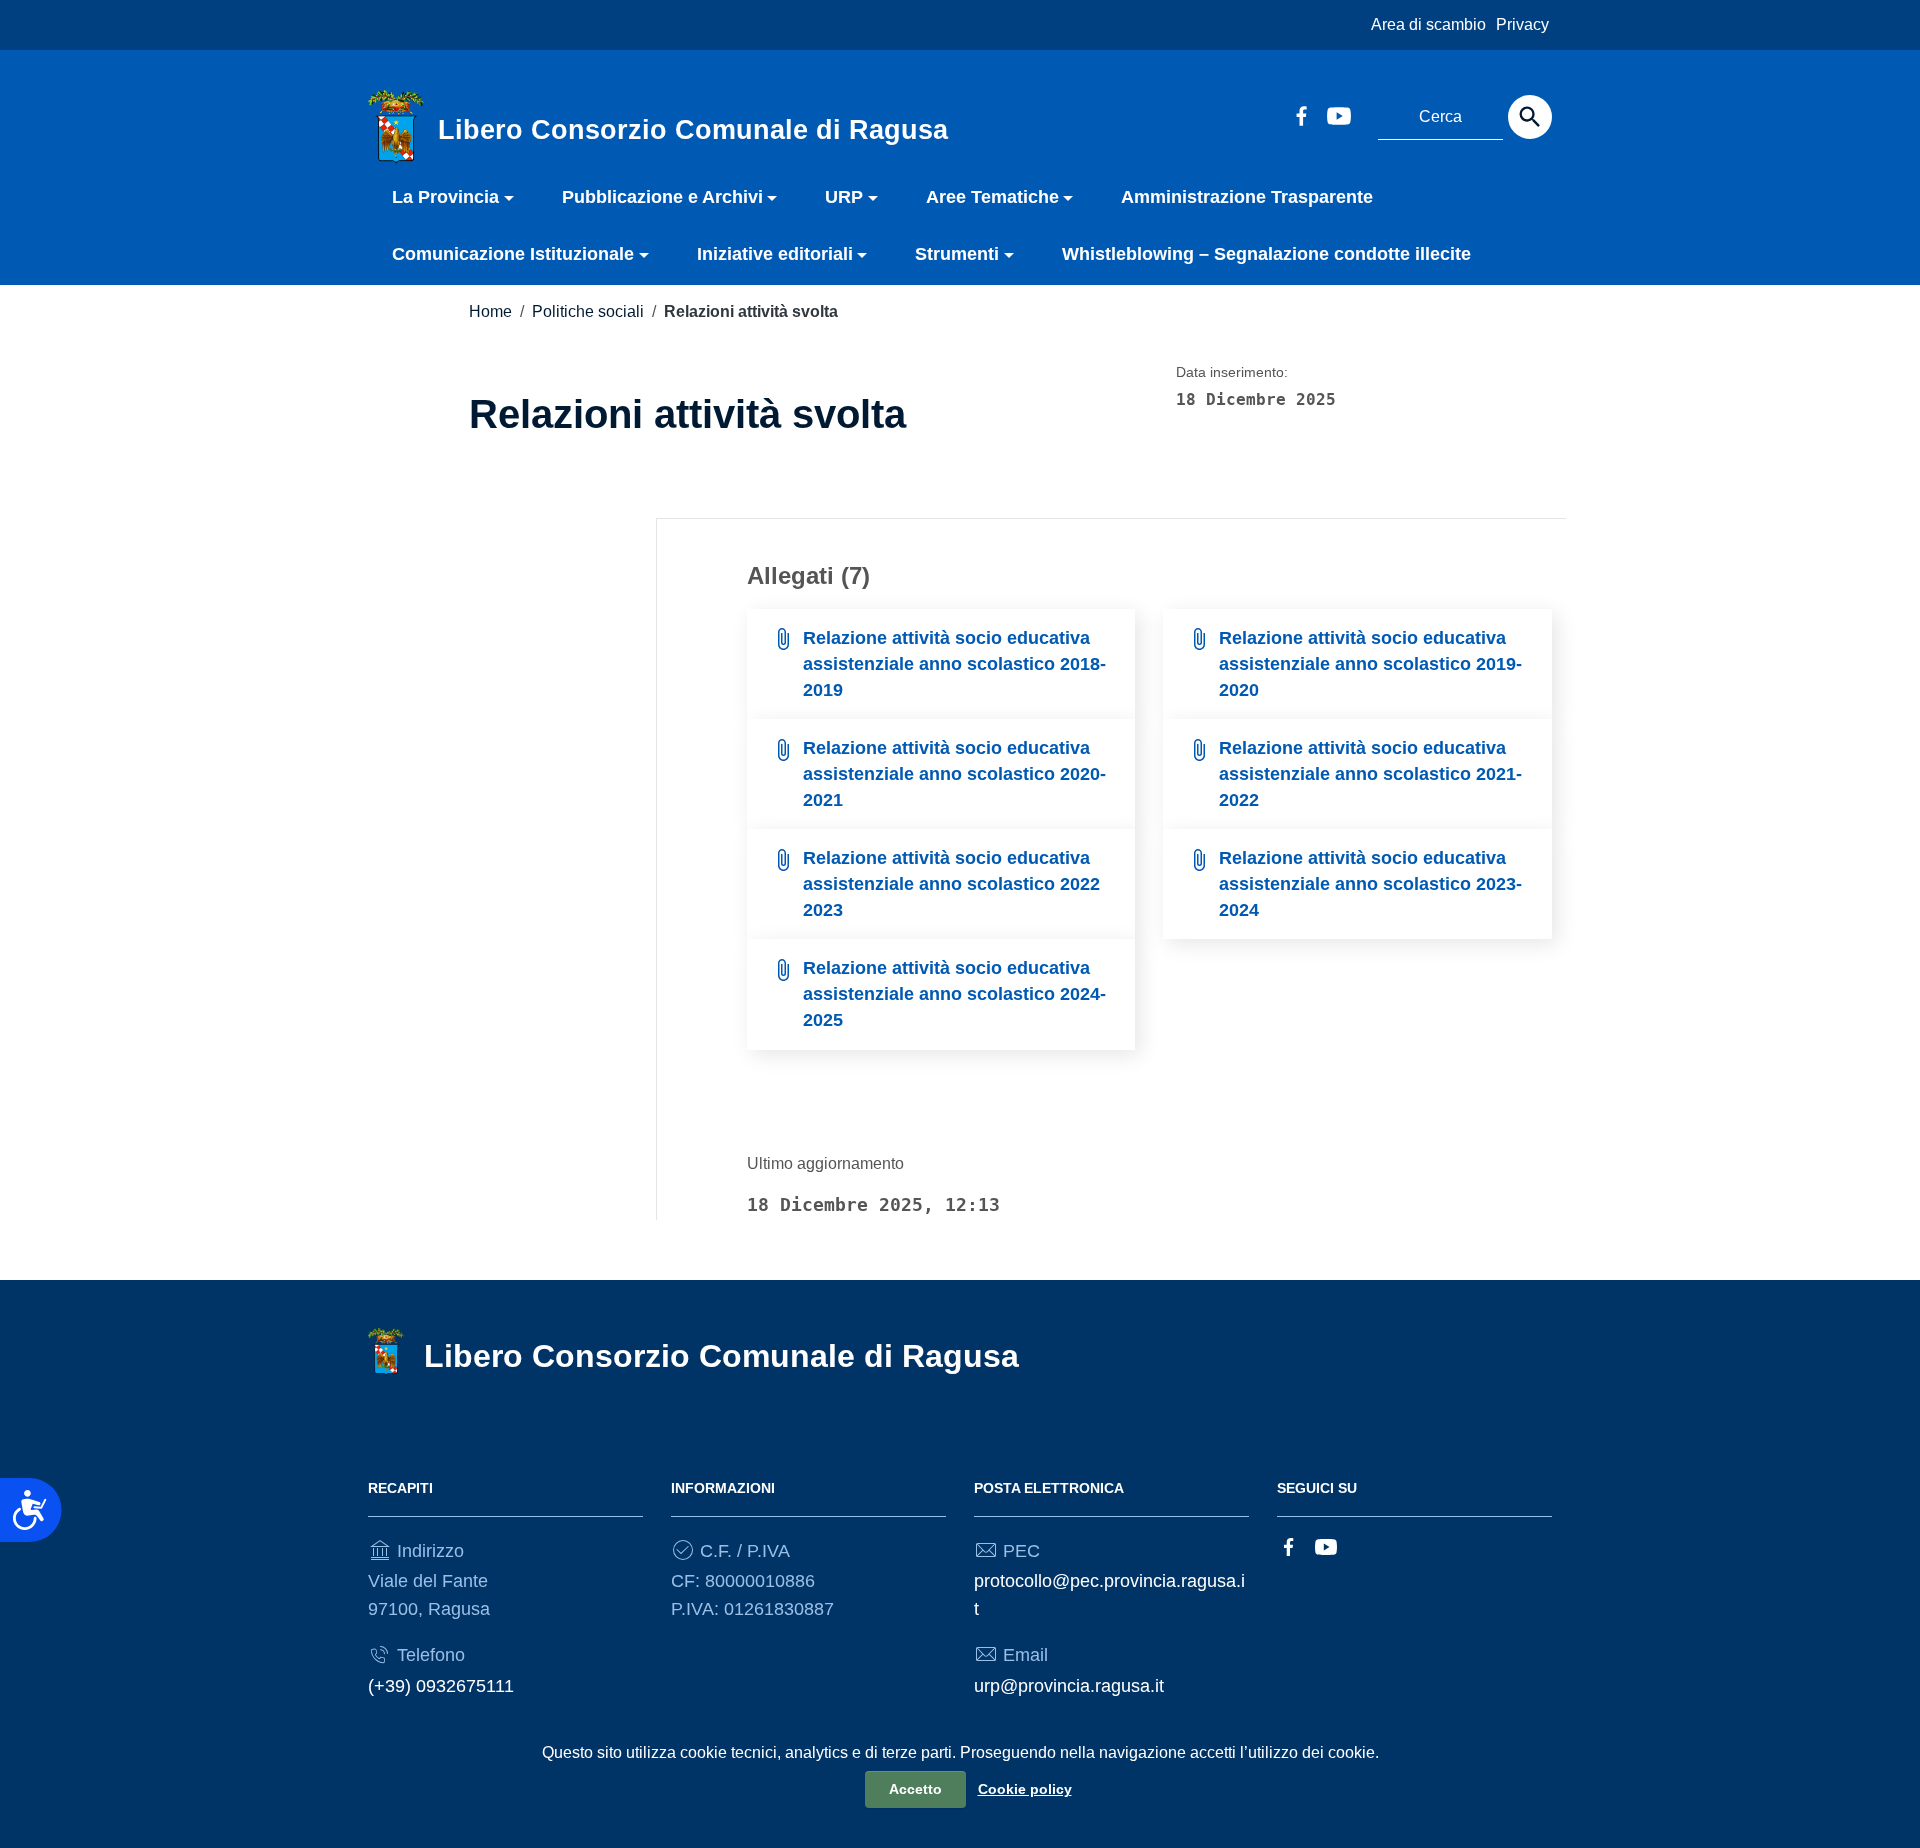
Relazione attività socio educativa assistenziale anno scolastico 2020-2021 (954, 773)
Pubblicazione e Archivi (662, 197)
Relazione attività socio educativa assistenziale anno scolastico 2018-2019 (954, 663)
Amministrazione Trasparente (1247, 197)
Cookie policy (1025, 1789)
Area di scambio (1428, 24)
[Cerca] (1530, 117)
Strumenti (957, 254)
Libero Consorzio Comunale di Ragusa (721, 1356)
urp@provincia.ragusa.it (1069, 1686)
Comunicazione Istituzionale (513, 254)
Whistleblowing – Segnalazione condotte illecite (1266, 254)
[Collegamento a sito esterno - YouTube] (1338, 114)
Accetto (915, 1789)
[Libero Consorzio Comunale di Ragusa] (396, 126)
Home (490, 311)
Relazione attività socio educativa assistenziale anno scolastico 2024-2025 (954, 993)
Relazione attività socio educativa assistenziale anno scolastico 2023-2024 (1370, 883)
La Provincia (445, 197)
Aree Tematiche (992, 197)
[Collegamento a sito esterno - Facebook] (1301, 114)
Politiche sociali (588, 311)
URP (844, 197)
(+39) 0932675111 (441, 1686)
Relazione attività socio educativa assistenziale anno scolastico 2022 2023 (951, 883)
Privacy (1522, 24)
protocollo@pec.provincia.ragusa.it (1109, 1595)
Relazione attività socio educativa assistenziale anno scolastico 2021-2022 (1370, 773)
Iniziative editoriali (775, 254)
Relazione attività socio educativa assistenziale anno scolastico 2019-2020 (1370, 663)
